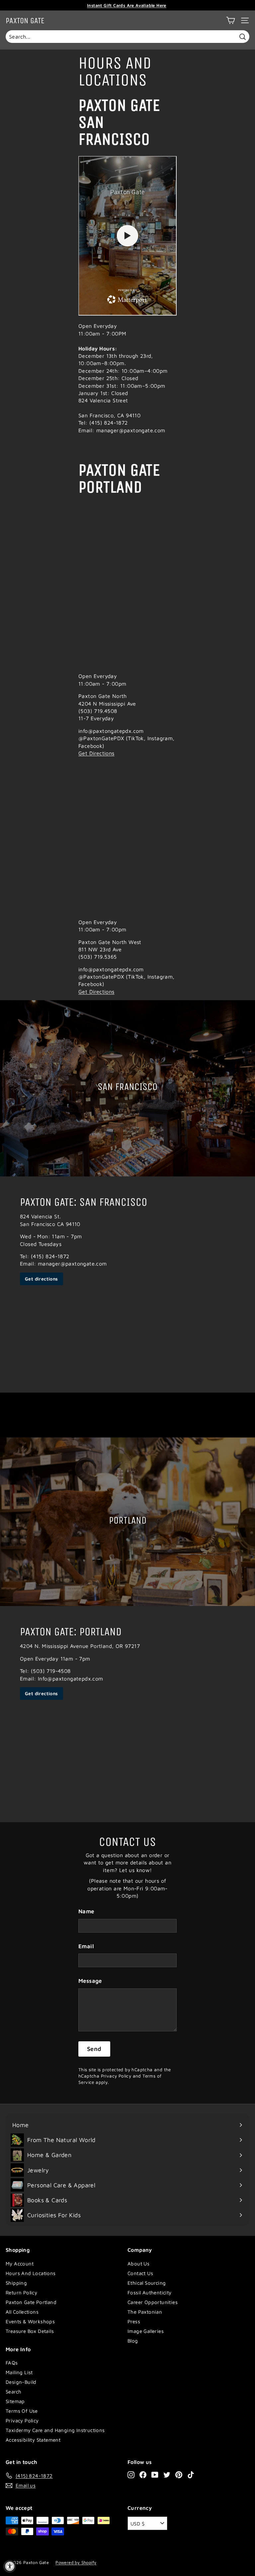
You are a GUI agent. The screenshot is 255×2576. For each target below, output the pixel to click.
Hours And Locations (31, 2273)
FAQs (12, 2363)
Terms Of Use (22, 2411)
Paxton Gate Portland (31, 2302)
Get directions (42, 1279)
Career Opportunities (153, 2302)
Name (86, 1911)
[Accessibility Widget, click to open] (10, 2566)
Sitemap (15, 2401)
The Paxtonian (145, 2312)
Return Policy (21, 2293)
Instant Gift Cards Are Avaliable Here (127, 5)
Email (86, 1946)
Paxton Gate (25, 21)
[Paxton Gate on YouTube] (155, 2475)
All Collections (22, 2312)
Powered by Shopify (76, 2562)
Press (134, 2321)
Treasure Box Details (30, 2331)
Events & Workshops (30, 2321)
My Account (20, 2264)
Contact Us (140, 2273)
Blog (133, 2341)
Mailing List (19, 2372)
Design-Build (21, 2382)
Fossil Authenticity (150, 2293)
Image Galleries (146, 2331)
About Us (138, 2264)
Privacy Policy (116, 2076)
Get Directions (96, 753)
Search (13, 2392)
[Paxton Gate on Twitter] (167, 2475)
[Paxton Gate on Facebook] (143, 2475)
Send (94, 2049)
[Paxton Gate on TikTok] (191, 2475)
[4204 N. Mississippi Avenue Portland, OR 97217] (127, 1714)
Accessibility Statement (33, 2440)
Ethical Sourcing (147, 2283)
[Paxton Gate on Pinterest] (179, 2475)
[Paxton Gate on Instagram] (131, 2475)
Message (90, 1981)
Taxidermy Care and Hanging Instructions (55, 2430)
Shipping (16, 2283)
